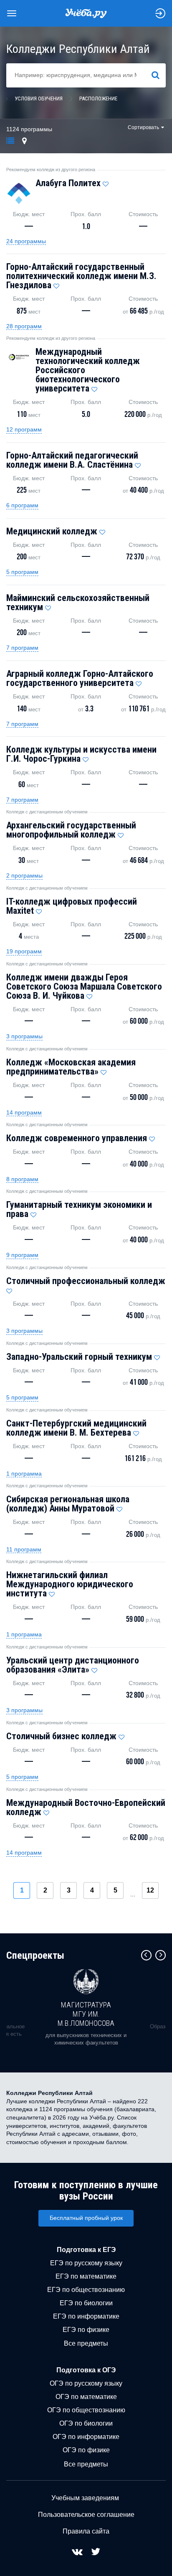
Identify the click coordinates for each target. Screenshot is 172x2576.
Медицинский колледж (52, 531)
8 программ (22, 1179)
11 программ (24, 1549)
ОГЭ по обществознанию (86, 2410)
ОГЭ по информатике (86, 2437)
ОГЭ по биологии (86, 2423)
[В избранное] (106, 182)
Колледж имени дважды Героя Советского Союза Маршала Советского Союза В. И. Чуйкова (84, 986)
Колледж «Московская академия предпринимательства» (71, 1067)
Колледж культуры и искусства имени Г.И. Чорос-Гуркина (81, 754)
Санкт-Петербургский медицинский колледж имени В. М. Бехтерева (76, 1428)
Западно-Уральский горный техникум (79, 1357)
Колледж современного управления (77, 1138)
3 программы (24, 1036)
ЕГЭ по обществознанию (86, 2290)
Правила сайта (86, 2531)
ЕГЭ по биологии (86, 2303)
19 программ (24, 951)
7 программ (22, 648)
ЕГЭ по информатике (86, 2316)
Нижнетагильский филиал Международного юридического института (70, 1584)
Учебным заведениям (85, 2498)
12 (150, 1890)
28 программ (24, 326)
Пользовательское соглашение (86, 2515)
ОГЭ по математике (86, 2397)
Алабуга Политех (68, 183)
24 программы (26, 241)
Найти (159, 75)
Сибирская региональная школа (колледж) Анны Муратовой (68, 1504)
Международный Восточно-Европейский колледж (86, 1807)
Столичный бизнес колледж (61, 1736)
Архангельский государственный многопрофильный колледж (71, 830)
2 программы (24, 875)
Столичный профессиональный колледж (86, 1281)
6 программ (22, 505)
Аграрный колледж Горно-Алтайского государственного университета (80, 678)
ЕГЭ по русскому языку (86, 2263)
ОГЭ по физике (86, 2450)
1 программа (24, 1474)
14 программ (24, 1112)
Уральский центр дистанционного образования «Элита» (73, 1665)
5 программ (22, 572)
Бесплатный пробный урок (86, 2218)
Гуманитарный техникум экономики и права (79, 1209)
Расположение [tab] (98, 99)
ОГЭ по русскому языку (86, 2383)
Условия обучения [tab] (39, 99)
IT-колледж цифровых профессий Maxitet (72, 906)
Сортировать (143, 127)
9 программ (22, 1255)
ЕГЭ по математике (86, 2276)
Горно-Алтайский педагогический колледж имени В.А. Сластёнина (72, 460)
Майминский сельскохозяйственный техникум (78, 602)
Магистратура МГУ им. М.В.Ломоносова (86, 2014)
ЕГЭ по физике (86, 2330)
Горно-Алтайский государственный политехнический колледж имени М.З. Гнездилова (81, 276)
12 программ (24, 429)
